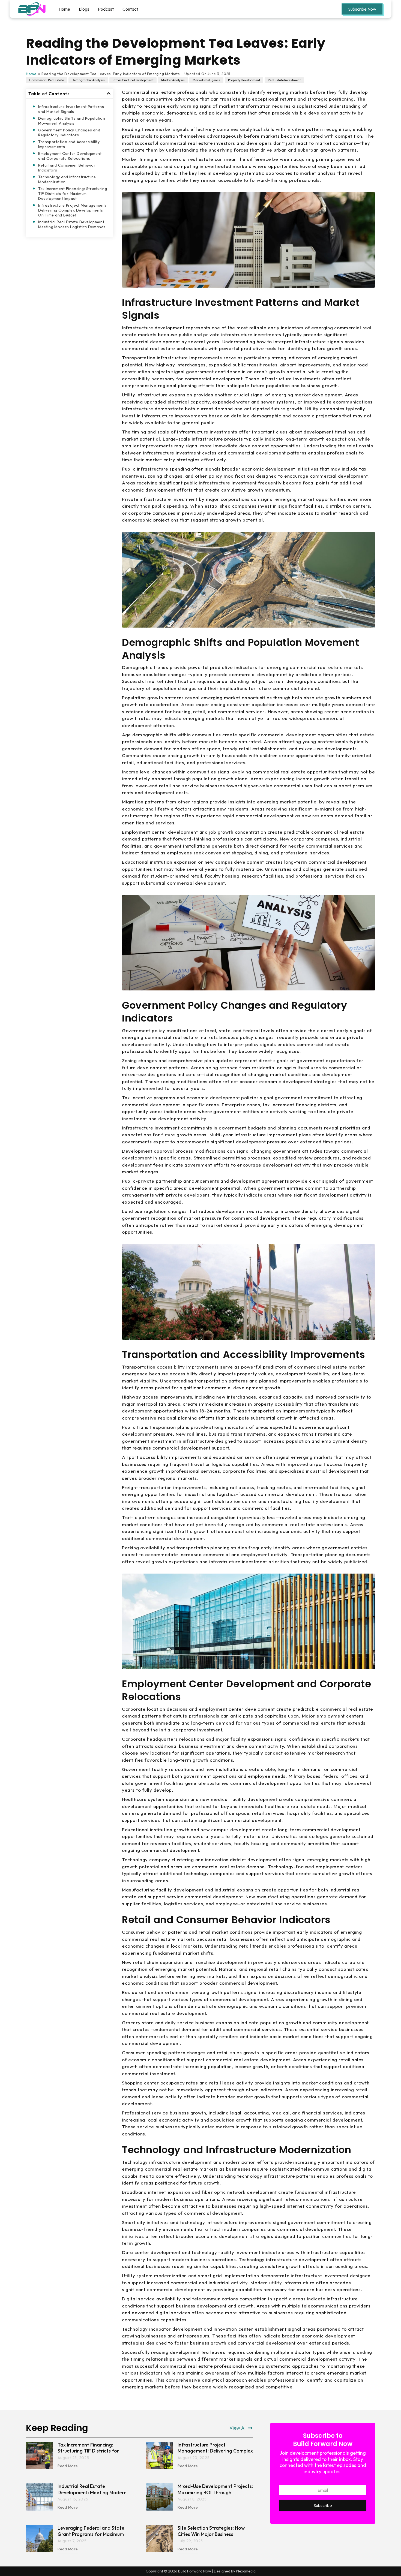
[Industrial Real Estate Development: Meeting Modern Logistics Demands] (40, 2497)
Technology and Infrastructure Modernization (67, 179)
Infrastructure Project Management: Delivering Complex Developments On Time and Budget (72, 210)
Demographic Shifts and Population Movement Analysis (72, 121)
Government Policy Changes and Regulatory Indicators (69, 132)
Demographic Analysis (88, 80)
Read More (68, 2466)
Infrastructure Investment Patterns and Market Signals (71, 109)
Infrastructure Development (133, 80)
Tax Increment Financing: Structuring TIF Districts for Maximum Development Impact (73, 194)
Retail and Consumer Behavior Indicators (67, 168)
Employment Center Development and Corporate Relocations (70, 156)
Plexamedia (246, 2571)
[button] (109, 94)
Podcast (106, 9)
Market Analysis (173, 80)
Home (64, 9)
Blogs (84, 9)
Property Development (244, 80)
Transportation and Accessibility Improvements (69, 144)
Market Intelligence (206, 80)
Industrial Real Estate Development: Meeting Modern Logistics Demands (72, 224)
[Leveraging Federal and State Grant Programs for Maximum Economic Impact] (40, 2539)
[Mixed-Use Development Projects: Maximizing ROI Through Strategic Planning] (160, 2497)
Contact (130, 9)
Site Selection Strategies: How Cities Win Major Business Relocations (211, 2534)
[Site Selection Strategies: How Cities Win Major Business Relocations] (160, 2539)
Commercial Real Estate (47, 80)
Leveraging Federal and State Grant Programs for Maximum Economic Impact (91, 2534)
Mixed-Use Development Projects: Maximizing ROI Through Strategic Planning (215, 2493)
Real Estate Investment (284, 80)
